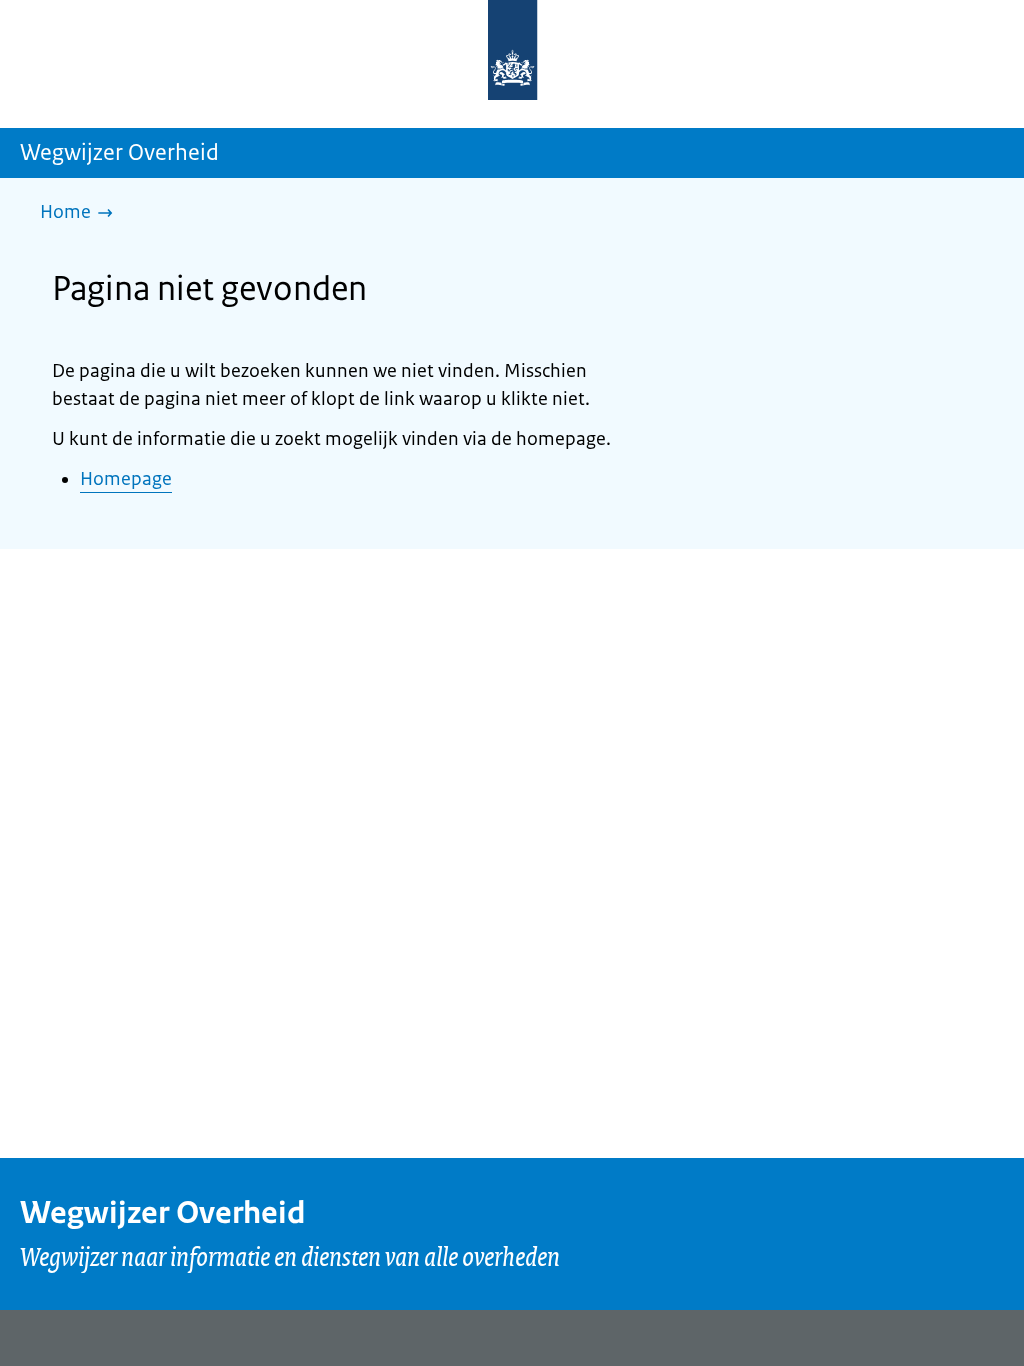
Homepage (126, 479)
